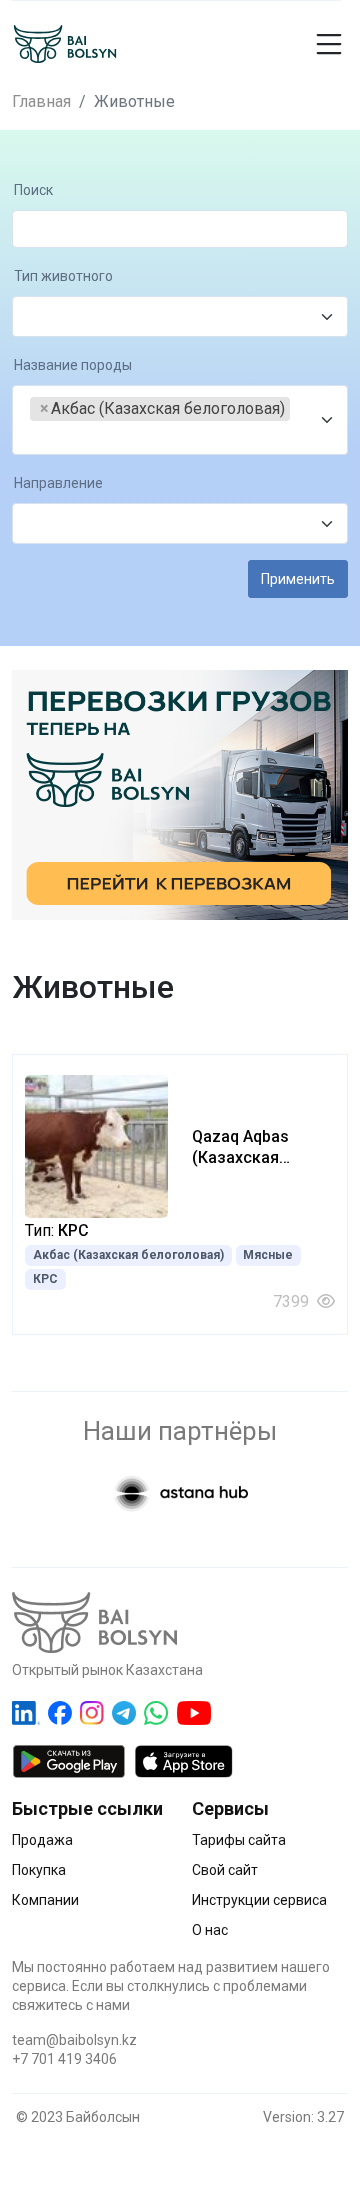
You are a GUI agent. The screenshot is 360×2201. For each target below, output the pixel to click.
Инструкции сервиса (259, 1900)
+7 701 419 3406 (64, 2059)
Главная (41, 101)
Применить (298, 579)
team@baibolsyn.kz (74, 2040)
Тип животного (63, 276)
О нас (210, 1930)
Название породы (73, 365)
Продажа (42, 1840)
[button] (334, 44)
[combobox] (180, 316)
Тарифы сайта (239, 1840)
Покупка (39, 1870)
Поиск (33, 190)
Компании (45, 1900)
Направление (58, 483)
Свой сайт (225, 1870)
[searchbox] (36, 317)
